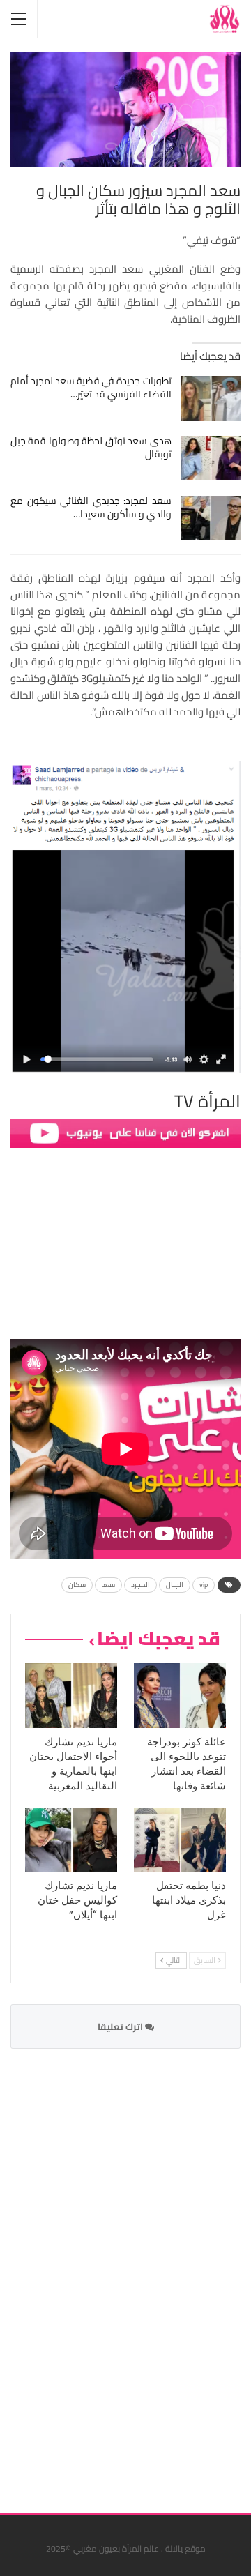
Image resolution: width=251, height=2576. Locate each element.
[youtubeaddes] (125, 1132)
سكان (77, 1585)
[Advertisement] (136, 2272)
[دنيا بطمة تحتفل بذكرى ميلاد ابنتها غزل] (180, 1840)
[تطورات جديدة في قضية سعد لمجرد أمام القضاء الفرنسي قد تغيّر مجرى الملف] (211, 398)
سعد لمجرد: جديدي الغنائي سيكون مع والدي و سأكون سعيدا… (91, 507)
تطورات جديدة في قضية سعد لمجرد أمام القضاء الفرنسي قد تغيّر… (91, 387)
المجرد (140, 1585)
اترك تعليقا (121, 2026)
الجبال (175, 1585)
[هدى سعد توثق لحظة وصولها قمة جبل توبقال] (211, 458)
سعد (108, 1585)
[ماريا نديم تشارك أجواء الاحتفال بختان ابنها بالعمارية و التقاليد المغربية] (71, 1695)
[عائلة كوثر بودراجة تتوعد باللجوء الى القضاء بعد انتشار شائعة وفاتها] (180, 1695)
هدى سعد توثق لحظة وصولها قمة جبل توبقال (91, 447)
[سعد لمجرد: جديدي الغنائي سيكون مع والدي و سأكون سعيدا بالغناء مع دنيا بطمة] (211, 518)
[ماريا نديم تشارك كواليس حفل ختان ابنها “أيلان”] (71, 1840)
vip (204, 1585)
